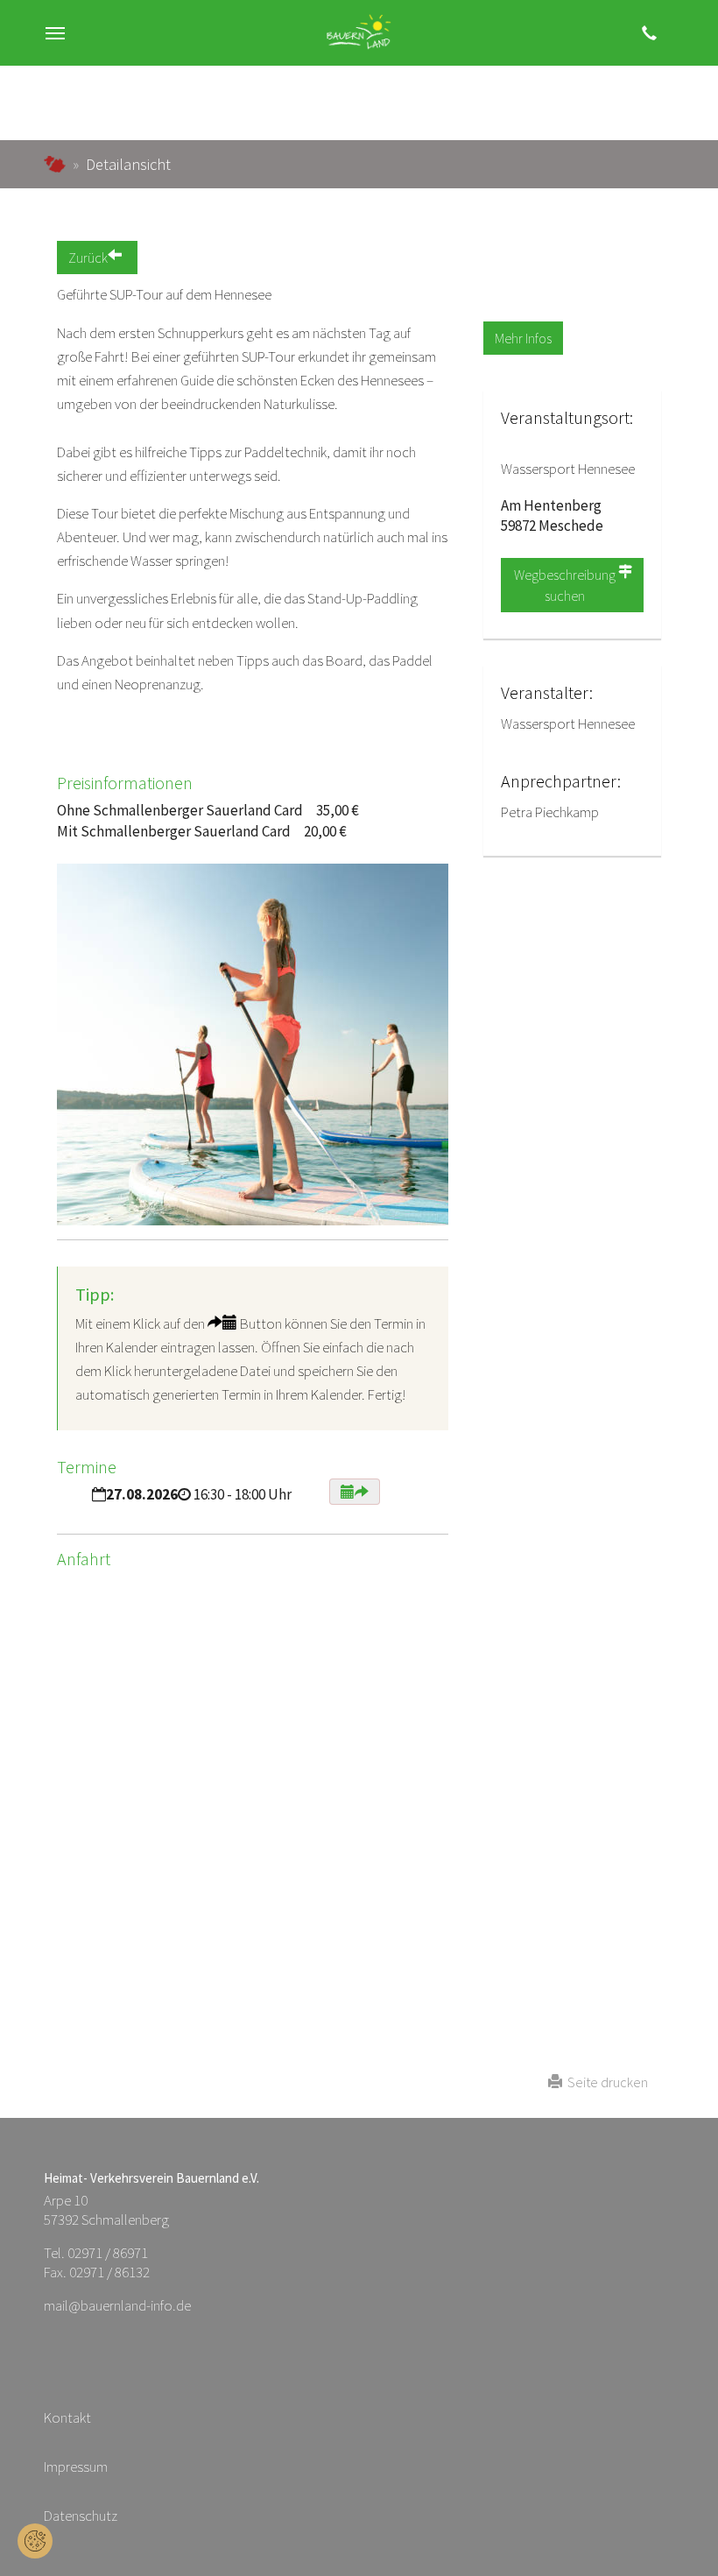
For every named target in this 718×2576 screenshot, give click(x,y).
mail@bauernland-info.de (117, 2305)
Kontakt (67, 2417)
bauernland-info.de (55, 164)
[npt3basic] (359, 33)
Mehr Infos (523, 338)
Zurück (88, 258)
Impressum (76, 2467)
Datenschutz (81, 2516)
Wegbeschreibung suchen (565, 585)
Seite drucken (605, 2082)
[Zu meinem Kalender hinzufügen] (355, 1492)
